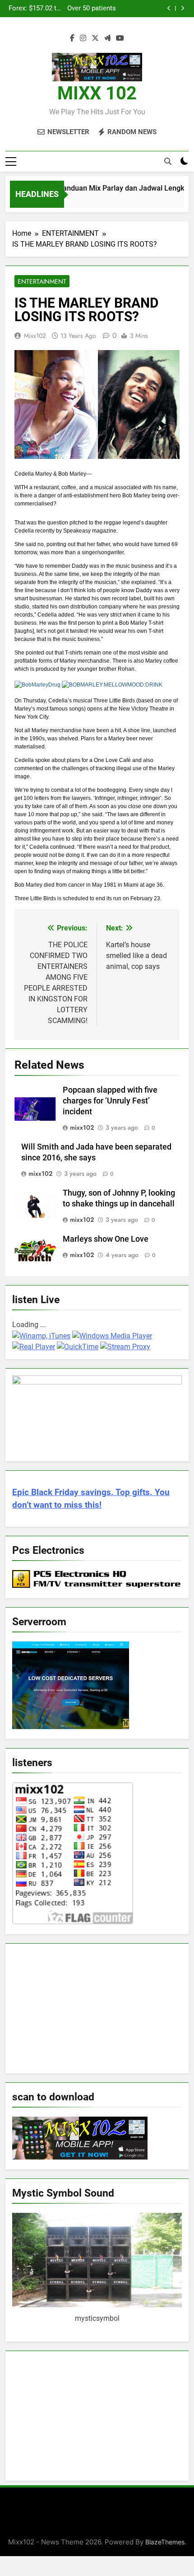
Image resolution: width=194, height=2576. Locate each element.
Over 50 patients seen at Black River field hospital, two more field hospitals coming (90, 9)
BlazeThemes (165, 2542)
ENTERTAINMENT (42, 281)
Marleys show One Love (106, 1239)
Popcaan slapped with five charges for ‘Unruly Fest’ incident (110, 1101)
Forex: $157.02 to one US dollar (35, 9)
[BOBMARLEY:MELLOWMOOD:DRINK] (112, 685)
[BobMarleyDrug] (37, 685)
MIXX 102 (97, 93)
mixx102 (35, 336)
